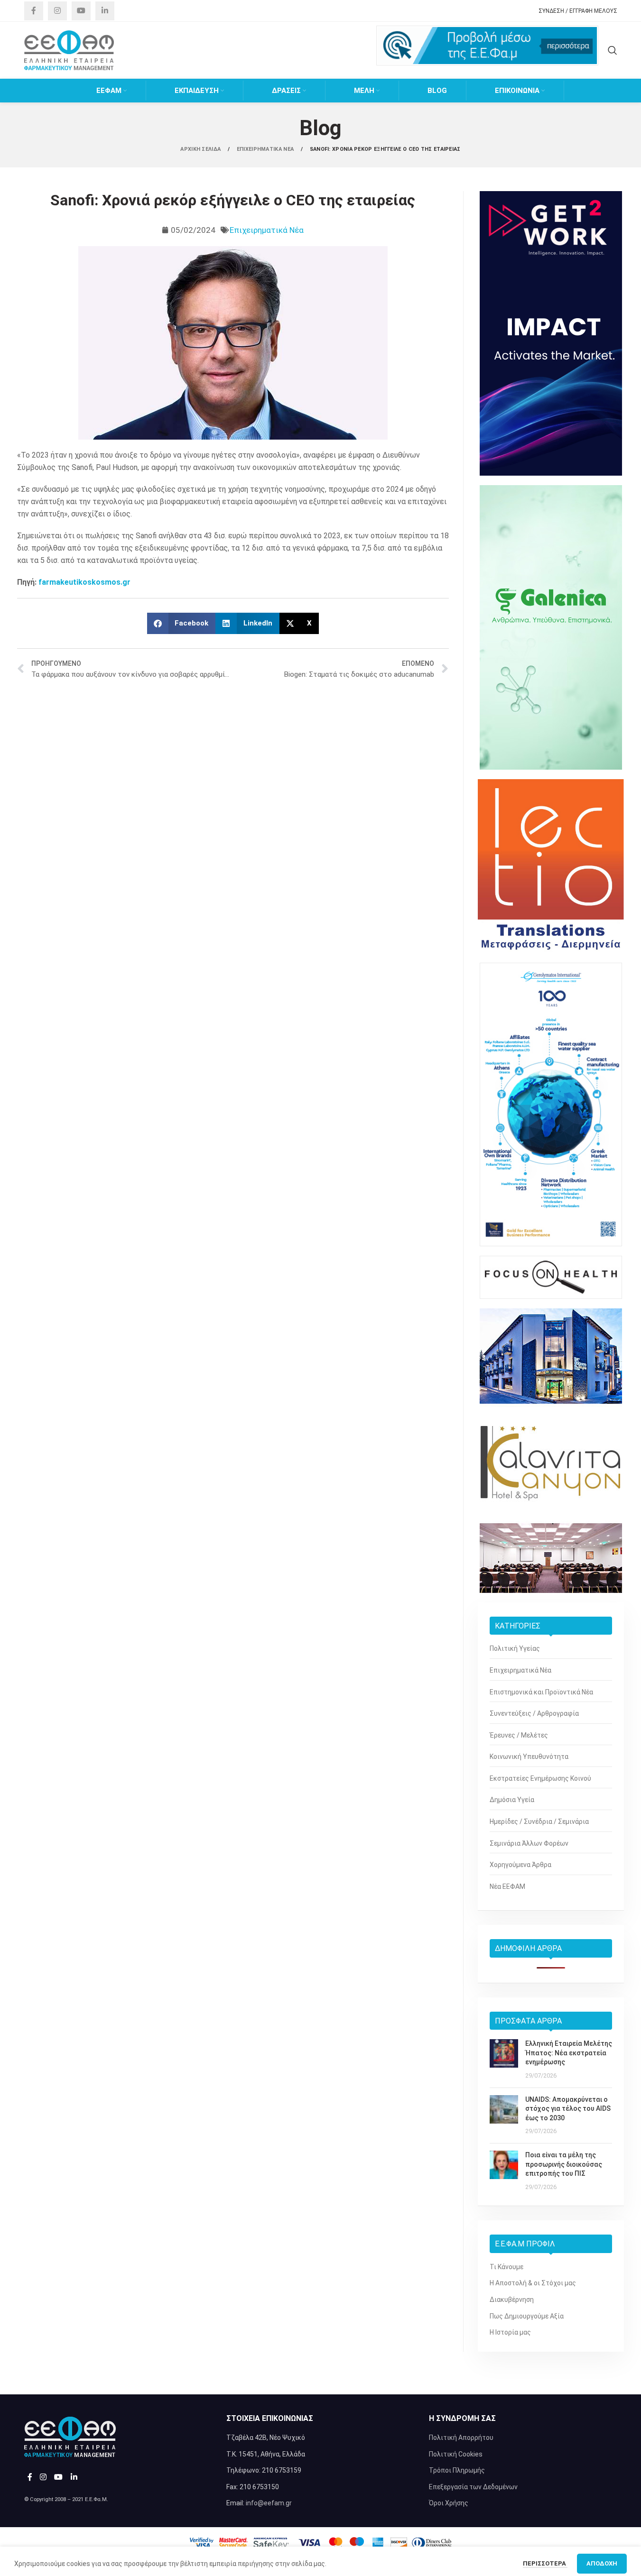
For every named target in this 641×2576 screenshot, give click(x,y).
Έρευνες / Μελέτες (519, 1735)
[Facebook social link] (34, 11)
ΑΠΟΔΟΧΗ (602, 2559)
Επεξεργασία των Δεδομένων (473, 2487)
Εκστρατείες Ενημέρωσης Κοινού (540, 1778)
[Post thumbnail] (504, 2060)
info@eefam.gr (269, 2503)
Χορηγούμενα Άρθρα (520, 1865)
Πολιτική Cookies (456, 2454)
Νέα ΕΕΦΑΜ (507, 1886)
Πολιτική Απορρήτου (461, 2438)
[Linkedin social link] (105, 11)
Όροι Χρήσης (449, 2503)
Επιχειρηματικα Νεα (266, 149)
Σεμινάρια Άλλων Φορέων (529, 1843)
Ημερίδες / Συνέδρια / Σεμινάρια (539, 1822)
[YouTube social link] (81, 11)
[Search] (613, 50)
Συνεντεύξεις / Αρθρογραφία (534, 1713)
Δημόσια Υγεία (512, 1800)
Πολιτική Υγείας (515, 1648)
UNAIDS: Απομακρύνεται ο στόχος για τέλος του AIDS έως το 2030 (568, 2109)
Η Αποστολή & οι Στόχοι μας (533, 2283)
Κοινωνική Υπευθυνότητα (529, 1757)
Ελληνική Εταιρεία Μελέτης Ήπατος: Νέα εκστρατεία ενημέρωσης (569, 2053)
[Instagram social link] (57, 11)
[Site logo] (69, 50)
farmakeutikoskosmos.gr (84, 582)
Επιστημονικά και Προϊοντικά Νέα (541, 1692)
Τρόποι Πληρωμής (457, 2470)
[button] (181, 623)
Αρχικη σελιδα (201, 149)
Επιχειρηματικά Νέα (267, 230)
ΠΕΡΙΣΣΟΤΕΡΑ (545, 2559)
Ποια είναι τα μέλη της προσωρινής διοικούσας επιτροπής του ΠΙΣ (564, 2164)
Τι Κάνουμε (506, 2267)
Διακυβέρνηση (512, 2300)
